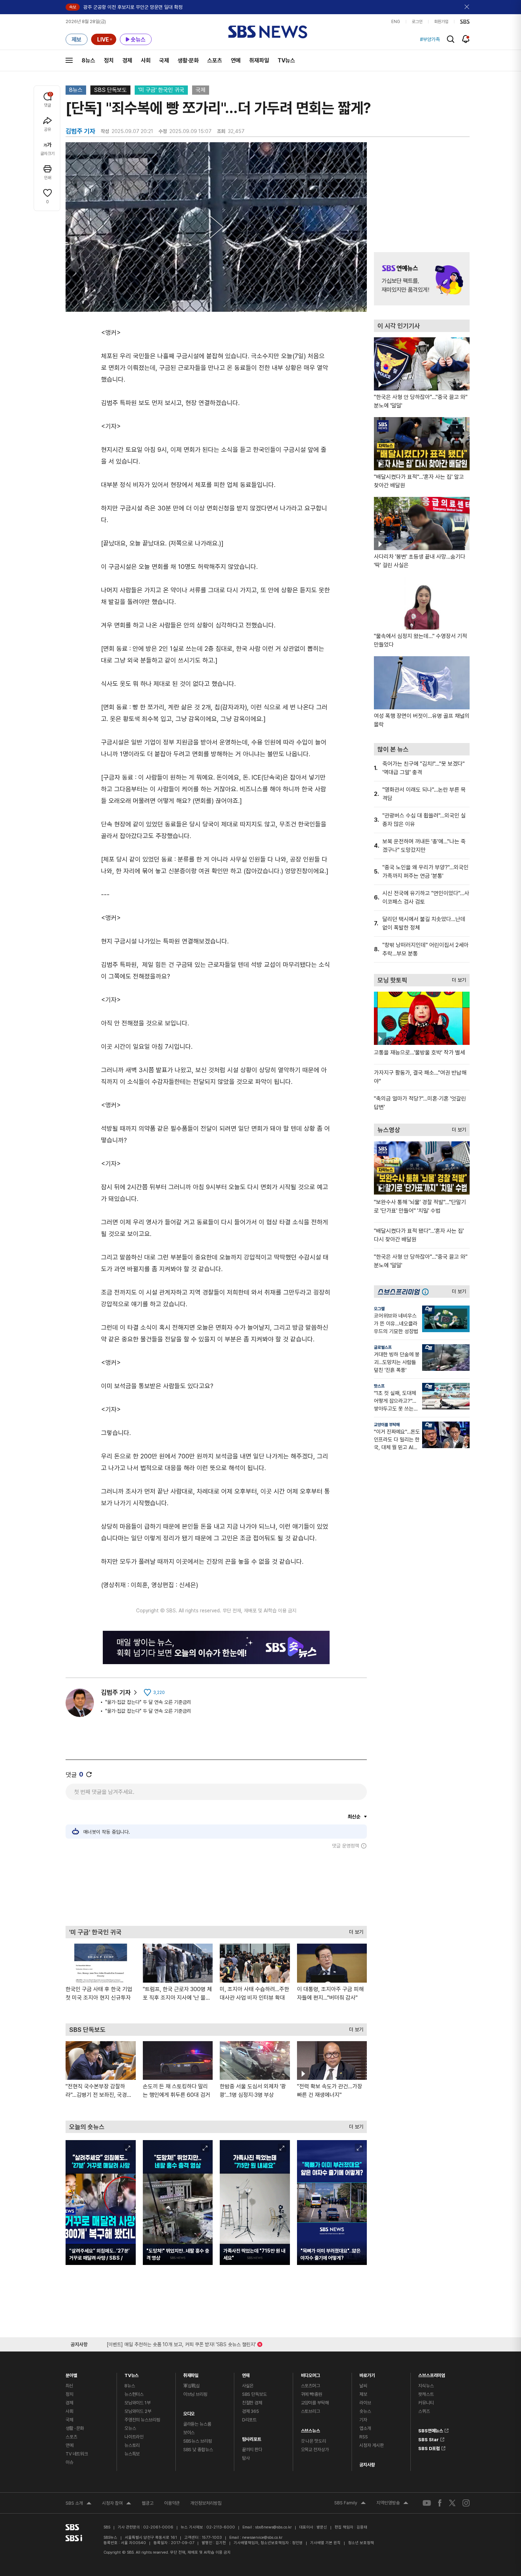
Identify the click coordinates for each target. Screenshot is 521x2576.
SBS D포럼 (429, 2447)
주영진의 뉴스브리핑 (142, 2420)
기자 (363, 2420)
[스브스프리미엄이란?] (427, 1292)
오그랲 (379, 1309)
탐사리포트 (252, 2437)
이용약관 (172, 2503)
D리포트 (249, 2420)
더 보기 (354, 1930)
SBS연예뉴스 (431, 2430)
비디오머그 (310, 2374)
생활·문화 (188, 60)
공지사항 (367, 2465)
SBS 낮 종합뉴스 (198, 2450)
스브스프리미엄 (432, 2374)
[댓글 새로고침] (89, 1774)
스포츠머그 (310, 2386)
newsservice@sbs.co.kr (262, 2538)
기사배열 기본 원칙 (325, 2543)
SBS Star (428, 2438)
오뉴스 (130, 2428)
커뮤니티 (426, 2403)
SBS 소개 (79, 2504)
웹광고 (148, 2503)
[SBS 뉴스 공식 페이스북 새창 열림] (440, 2503)
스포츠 (215, 60)
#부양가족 (430, 39)
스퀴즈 (424, 2411)
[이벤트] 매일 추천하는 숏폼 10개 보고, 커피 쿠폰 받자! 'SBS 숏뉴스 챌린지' (181, 2343)
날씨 (363, 2386)
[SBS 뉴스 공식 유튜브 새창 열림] (427, 2503)
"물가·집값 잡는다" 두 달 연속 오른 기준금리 (148, 1702)
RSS (364, 2437)
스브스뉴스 (310, 2429)
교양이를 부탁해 (387, 1425)
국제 (164, 60)
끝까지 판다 (252, 2450)
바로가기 (367, 2374)
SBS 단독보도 (110, 90)
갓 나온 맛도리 (313, 2441)
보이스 (189, 2433)
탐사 (246, 2458)
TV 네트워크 (77, 2454)
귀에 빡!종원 (312, 2394)
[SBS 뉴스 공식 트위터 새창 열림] (452, 2503)
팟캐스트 (426, 2394)
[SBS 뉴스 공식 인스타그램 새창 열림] (466, 2503)
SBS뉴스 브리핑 (198, 2441)
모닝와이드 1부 (138, 2403)
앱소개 (365, 2428)
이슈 (69, 2462)
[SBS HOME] (465, 22)
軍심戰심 (192, 2386)
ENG (396, 22)
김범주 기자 (116, 1692)
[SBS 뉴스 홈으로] (268, 32)
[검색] (451, 39)
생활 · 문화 (75, 2428)
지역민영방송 (392, 2504)
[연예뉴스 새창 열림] (422, 279)
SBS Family (350, 2504)
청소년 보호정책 (361, 2543)
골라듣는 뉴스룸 (197, 2424)
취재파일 (259, 60)
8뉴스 (88, 60)
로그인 (417, 22)
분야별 (71, 2374)
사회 (146, 60)
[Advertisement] (216, 1887)
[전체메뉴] (69, 60)
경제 (127, 60)
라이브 (365, 2403)
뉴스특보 (132, 2454)
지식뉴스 (426, 2386)
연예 (236, 60)
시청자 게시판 (371, 2445)
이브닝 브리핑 (195, 2394)
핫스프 (379, 1386)
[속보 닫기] (467, 7)
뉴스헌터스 (134, 2394)
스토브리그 (310, 2411)
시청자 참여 (117, 2504)
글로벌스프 (383, 1347)
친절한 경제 (252, 2403)
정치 (109, 60)
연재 (246, 2374)
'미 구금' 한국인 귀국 (161, 90)
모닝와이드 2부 (138, 2411)
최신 (69, 2386)
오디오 (189, 2412)
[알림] (466, 39)
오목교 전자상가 (315, 2450)
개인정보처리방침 (206, 2503)
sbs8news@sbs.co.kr (273, 2527)
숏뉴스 (365, 2411)
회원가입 (441, 22)
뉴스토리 (132, 2445)
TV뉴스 (286, 60)
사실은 (248, 2386)
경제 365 (251, 2411)
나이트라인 (134, 2437)
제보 (363, 2394)
